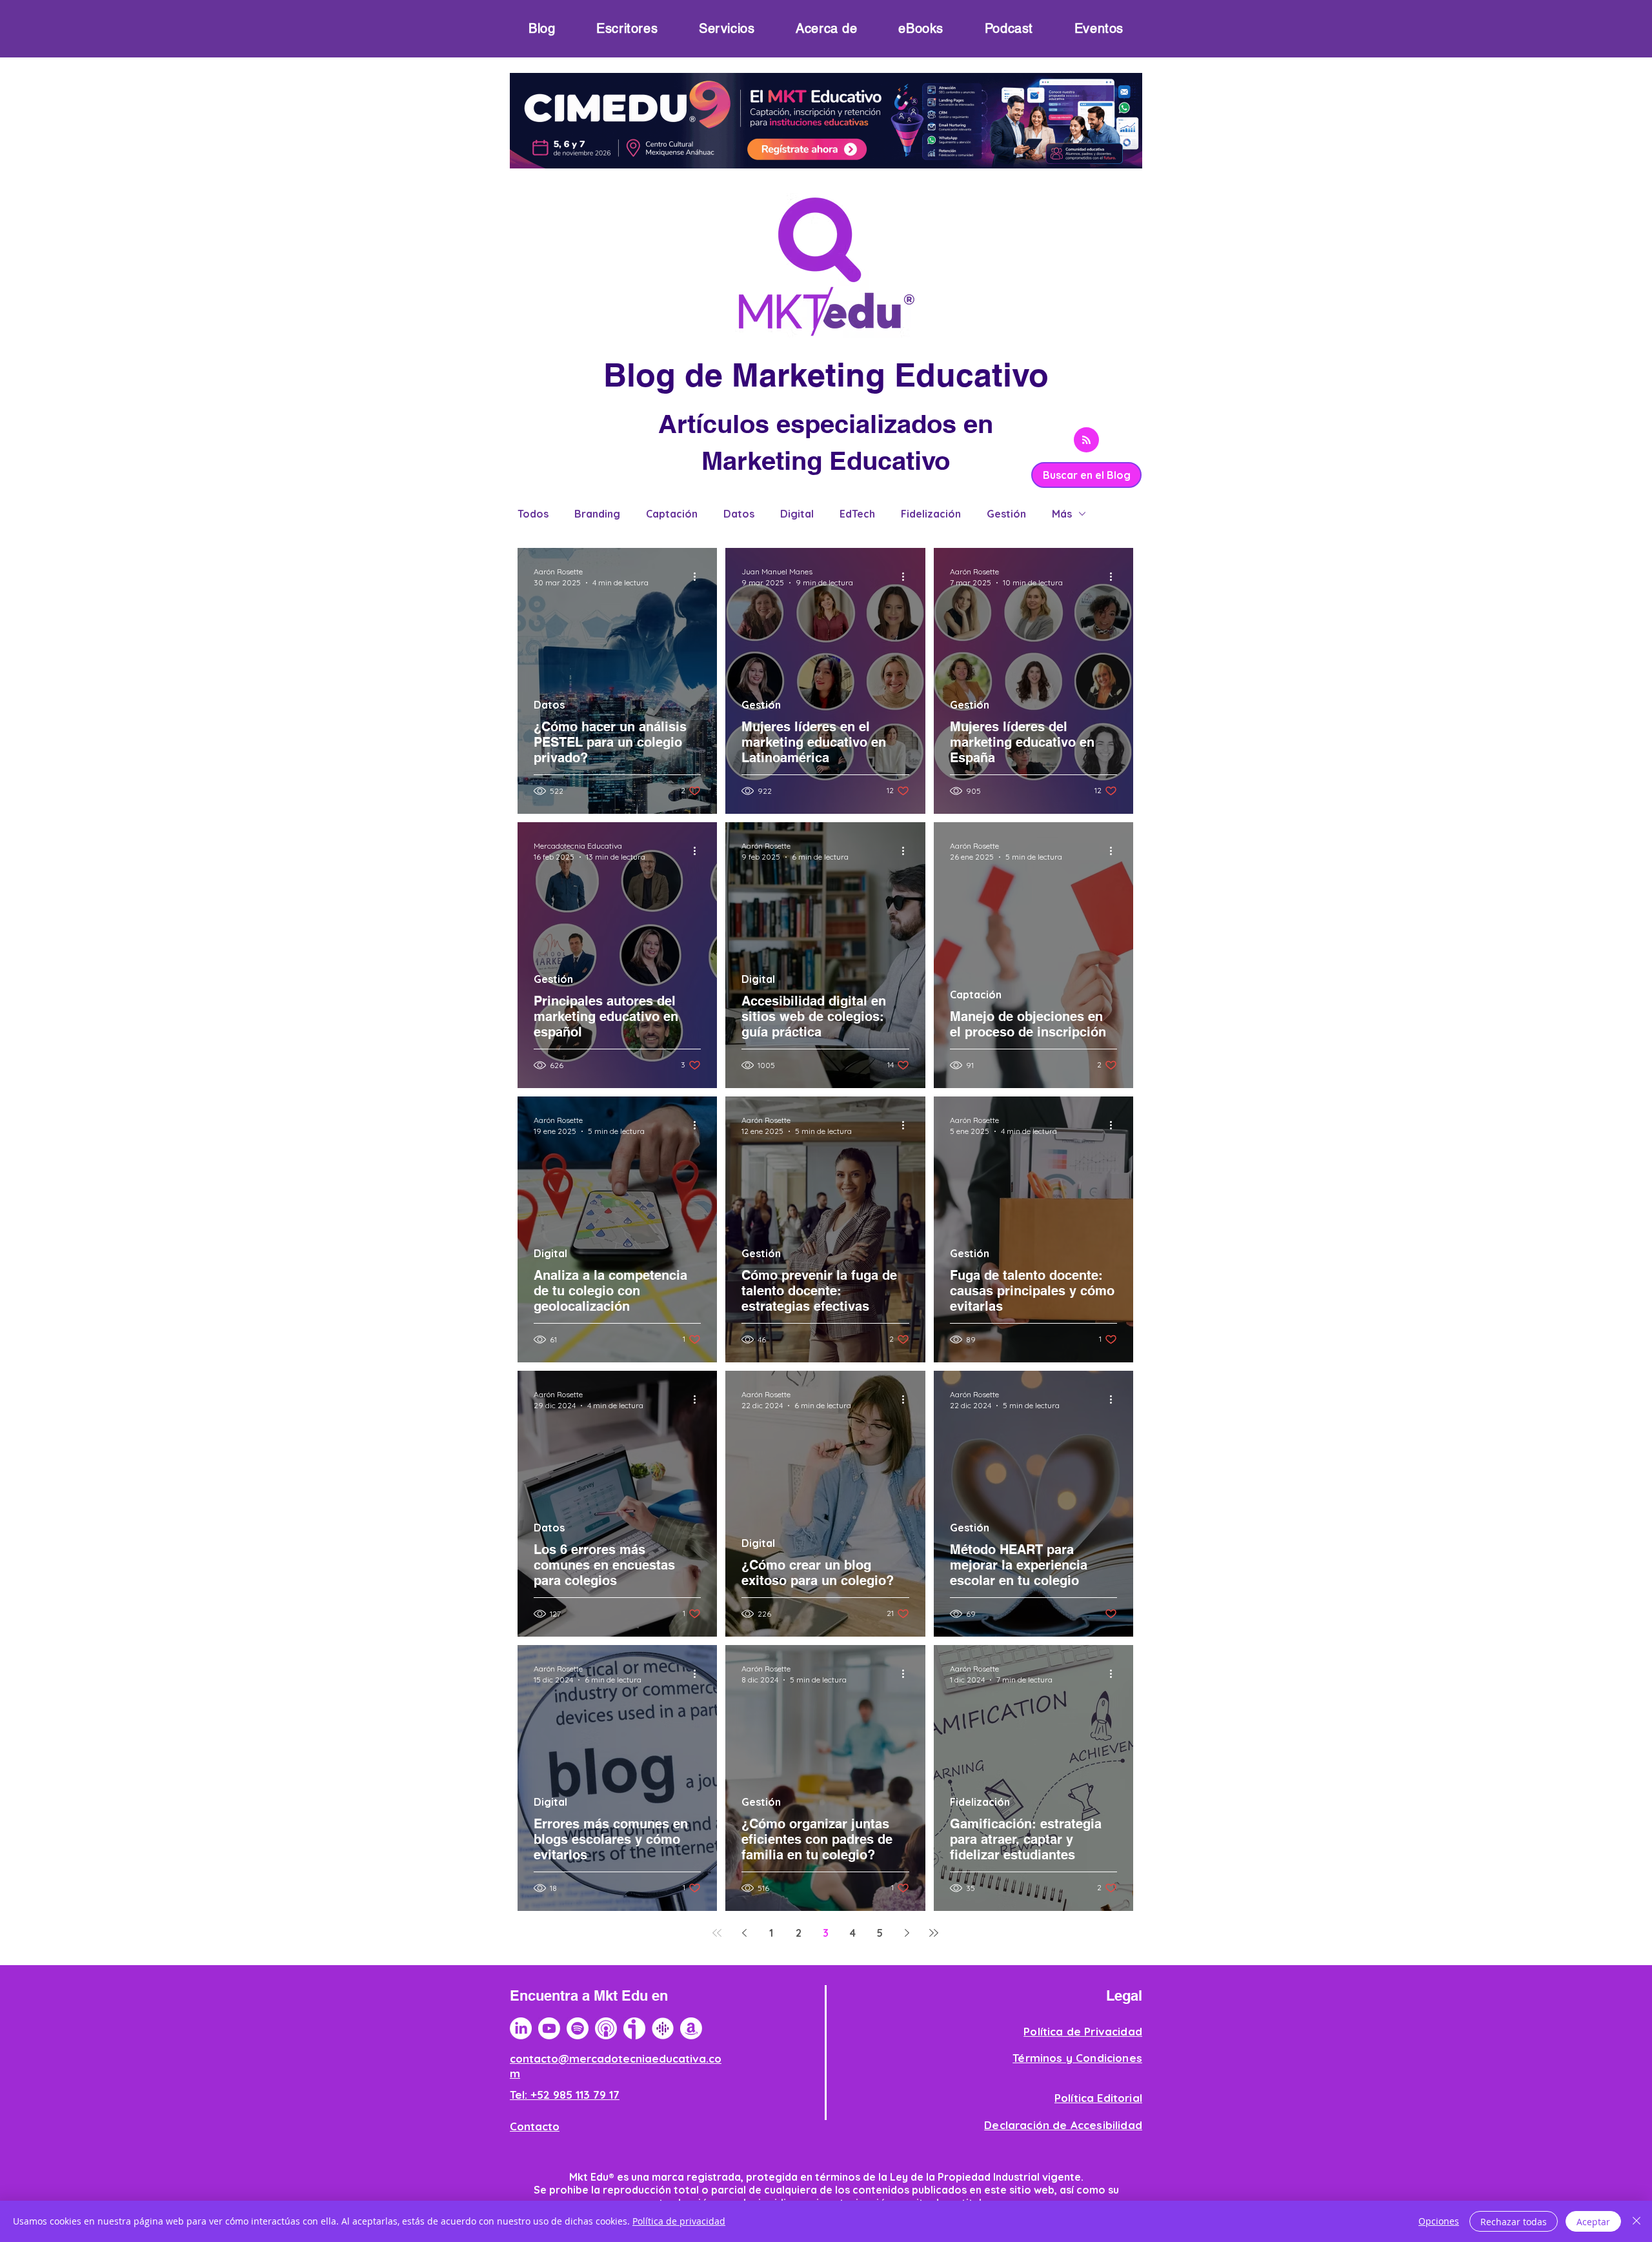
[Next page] (907, 1933)
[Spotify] (578, 2028)
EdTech (857, 514)
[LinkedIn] (521, 2028)
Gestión (1006, 514)
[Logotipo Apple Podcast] (606, 2028)
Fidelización (931, 514)
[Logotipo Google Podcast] (663, 2028)
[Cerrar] (1637, 2221)
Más (1062, 514)
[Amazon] (691, 2028)
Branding (597, 514)
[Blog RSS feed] (1086, 440)
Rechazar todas (1514, 2222)
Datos (739, 514)
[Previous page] (744, 1933)
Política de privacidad (679, 2221)
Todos (533, 514)
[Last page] (934, 1933)
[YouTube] (549, 2028)
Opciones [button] (1439, 2221)
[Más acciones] (699, 576)
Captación (672, 514)
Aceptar (1593, 2222)
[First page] (717, 1933)
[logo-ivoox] (634, 2028)
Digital (797, 514)
